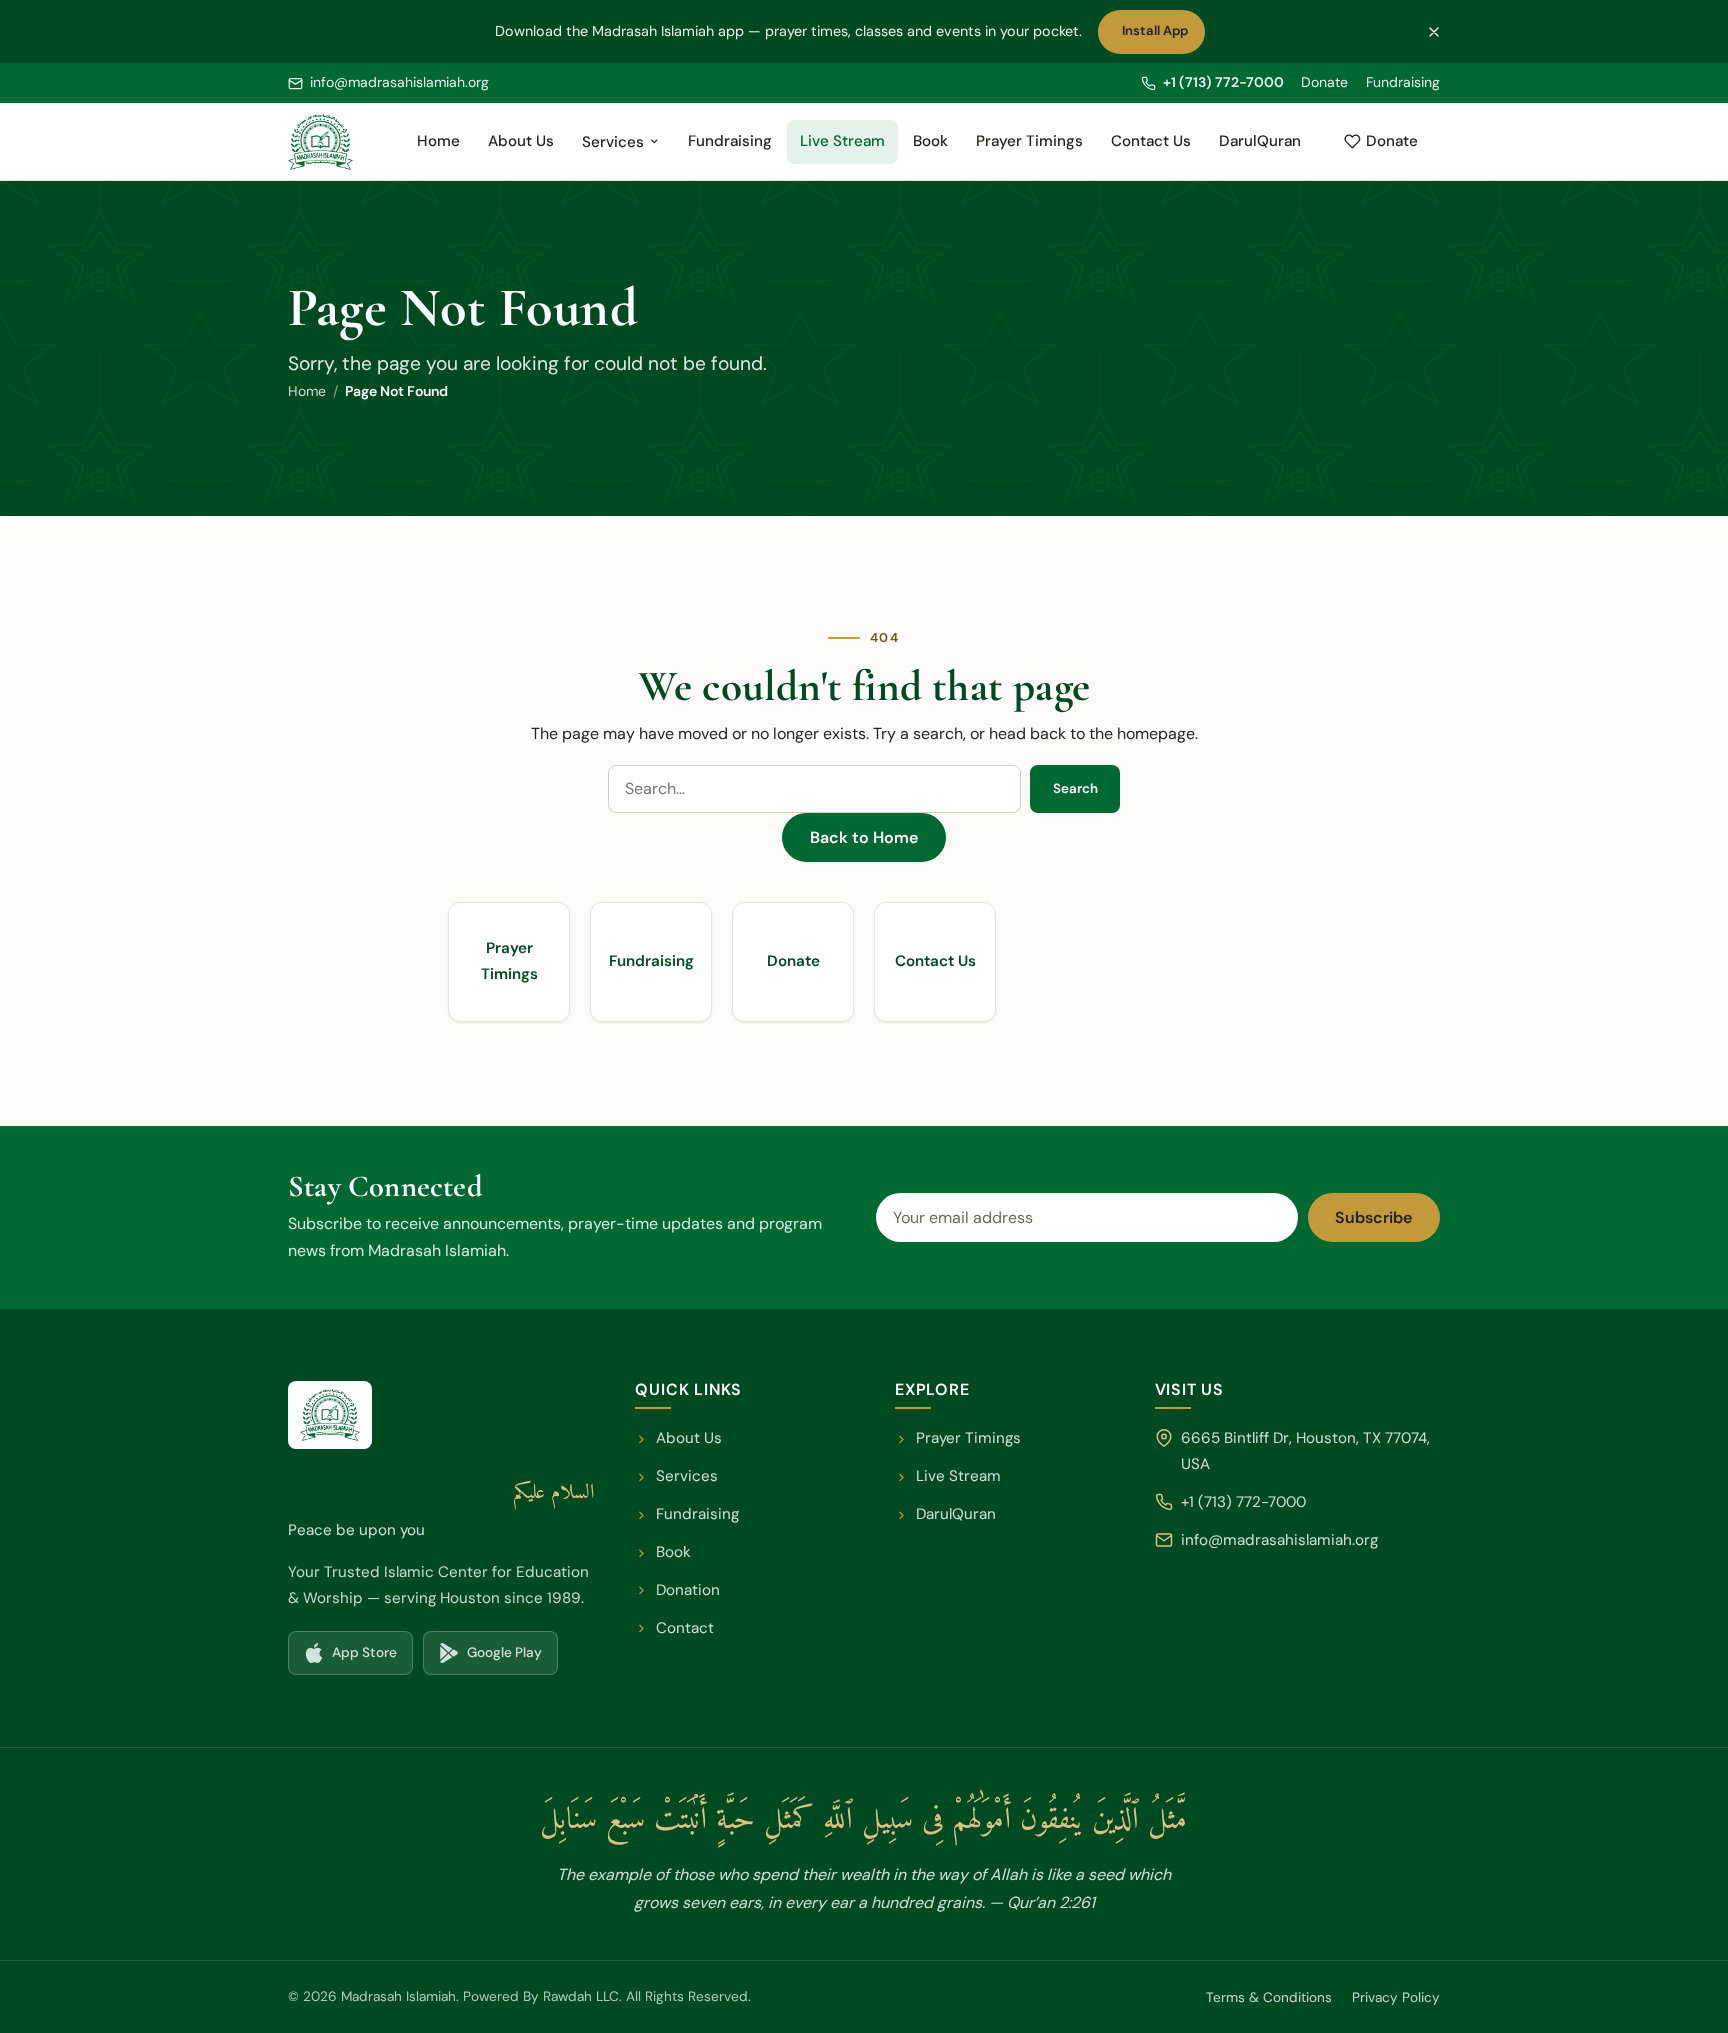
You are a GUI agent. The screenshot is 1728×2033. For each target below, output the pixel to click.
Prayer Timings (1029, 141)
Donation (688, 1590)
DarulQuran (1266, 147)
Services (613, 142)
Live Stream (842, 141)
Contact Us (1151, 141)
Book (930, 141)
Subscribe (1373, 1217)
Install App (1159, 36)
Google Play (498, 1658)
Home (438, 141)
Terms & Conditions (1269, 1997)
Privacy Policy (1396, 1997)
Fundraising (1403, 82)
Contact (685, 1628)
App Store (358, 1658)
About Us (521, 141)
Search (1075, 788)
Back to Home (864, 837)
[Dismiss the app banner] (1434, 32)
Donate (1324, 82)
